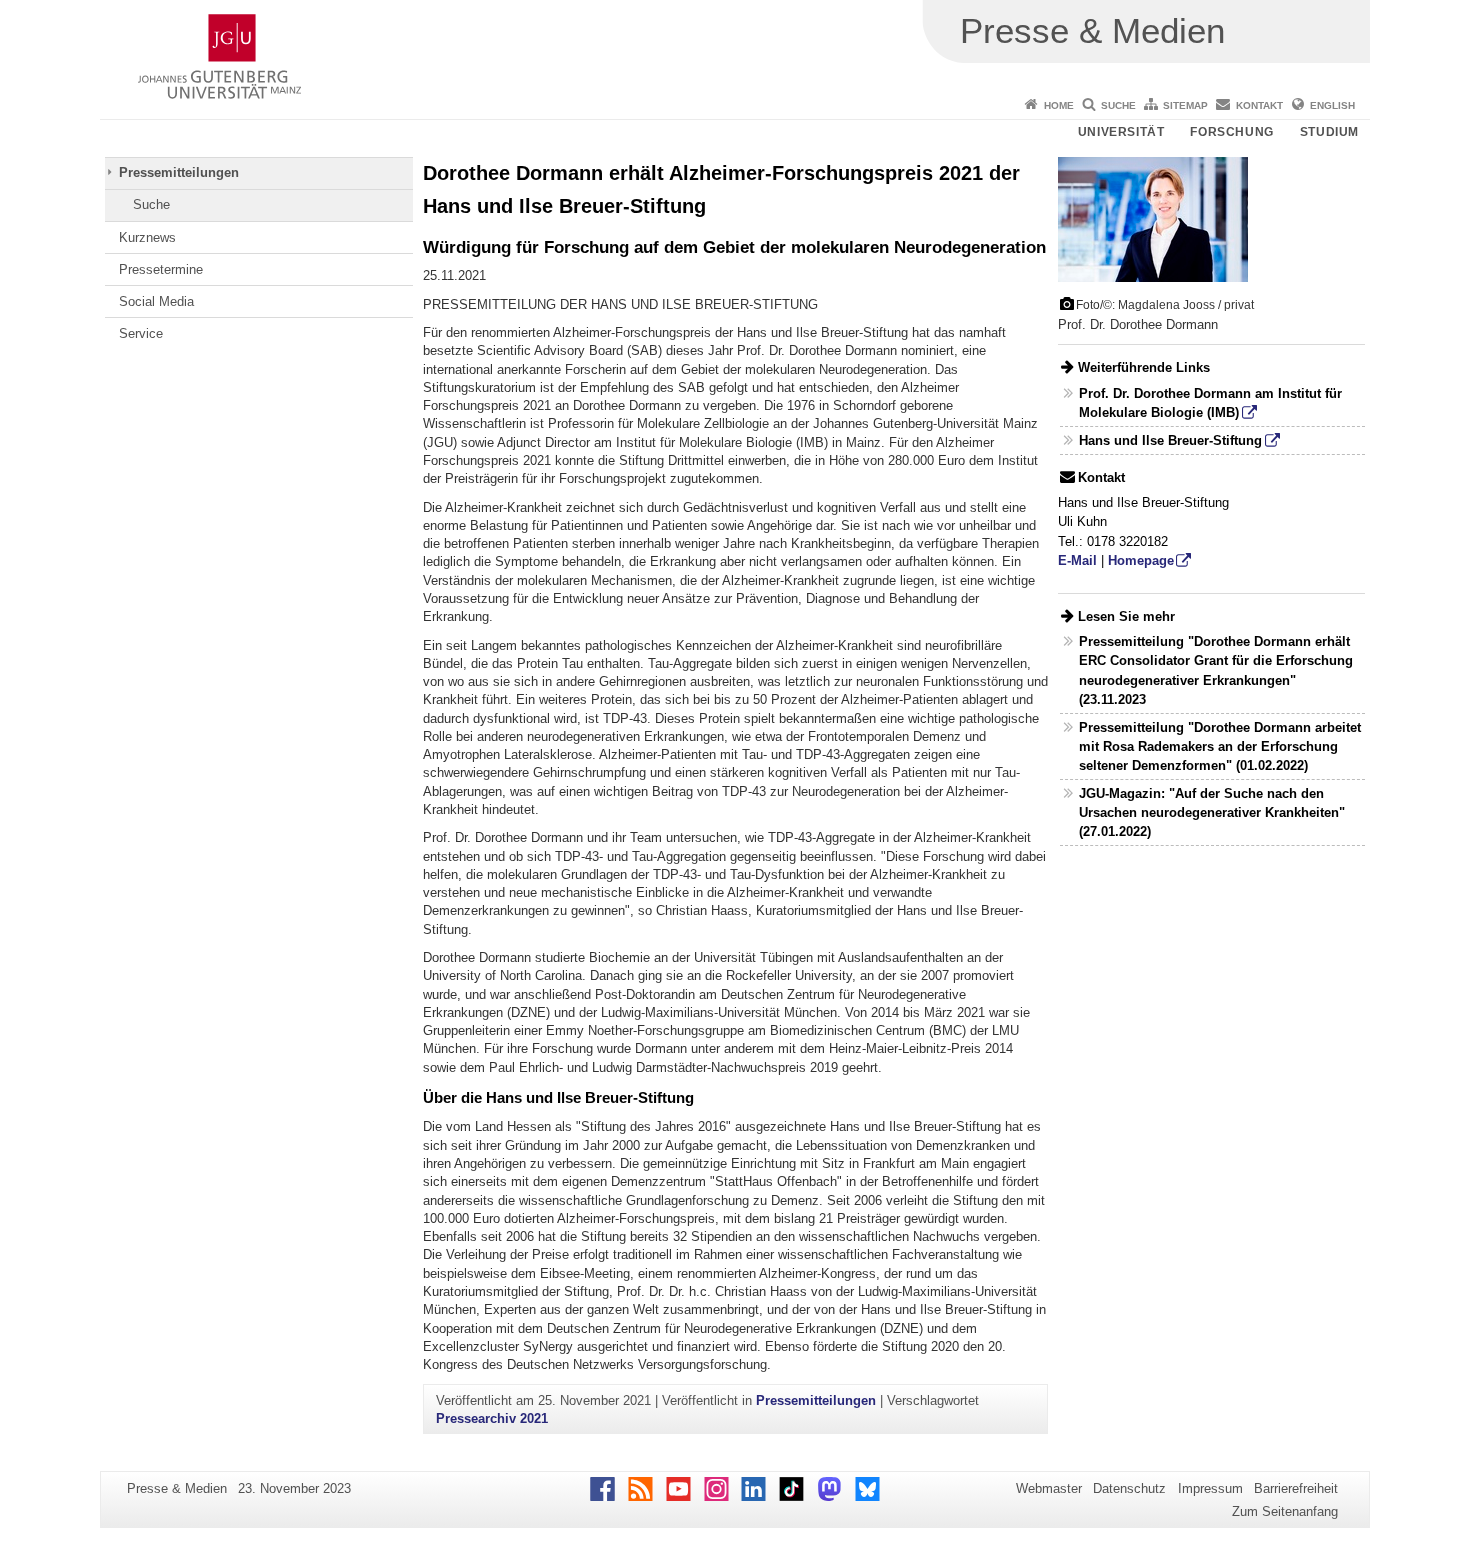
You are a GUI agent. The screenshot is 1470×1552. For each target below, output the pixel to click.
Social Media (156, 301)
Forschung (1231, 132)
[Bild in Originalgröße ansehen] (1153, 218)
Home (1059, 105)
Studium (1329, 132)
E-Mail (1077, 560)
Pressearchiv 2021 (492, 1418)
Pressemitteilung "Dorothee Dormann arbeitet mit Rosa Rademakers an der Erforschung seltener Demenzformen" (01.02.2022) (1220, 746)
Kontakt (1259, 105)
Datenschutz (1129, 1488)
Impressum (1210, 1488)
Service (141, 333)
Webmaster (1049, 1488)
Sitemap (1185, 105)
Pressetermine (161, 269)
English (1332, 105)
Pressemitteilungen (179, 172)
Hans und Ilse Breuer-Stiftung (1170, 440)
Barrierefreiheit (1296, 1488)
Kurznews (147, 237)
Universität (1121, 132)
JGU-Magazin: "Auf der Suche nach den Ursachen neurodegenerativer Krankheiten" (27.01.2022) (1212, 812)
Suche (1118, 105)
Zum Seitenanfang (1285, 1511)
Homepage (1141, 560)
